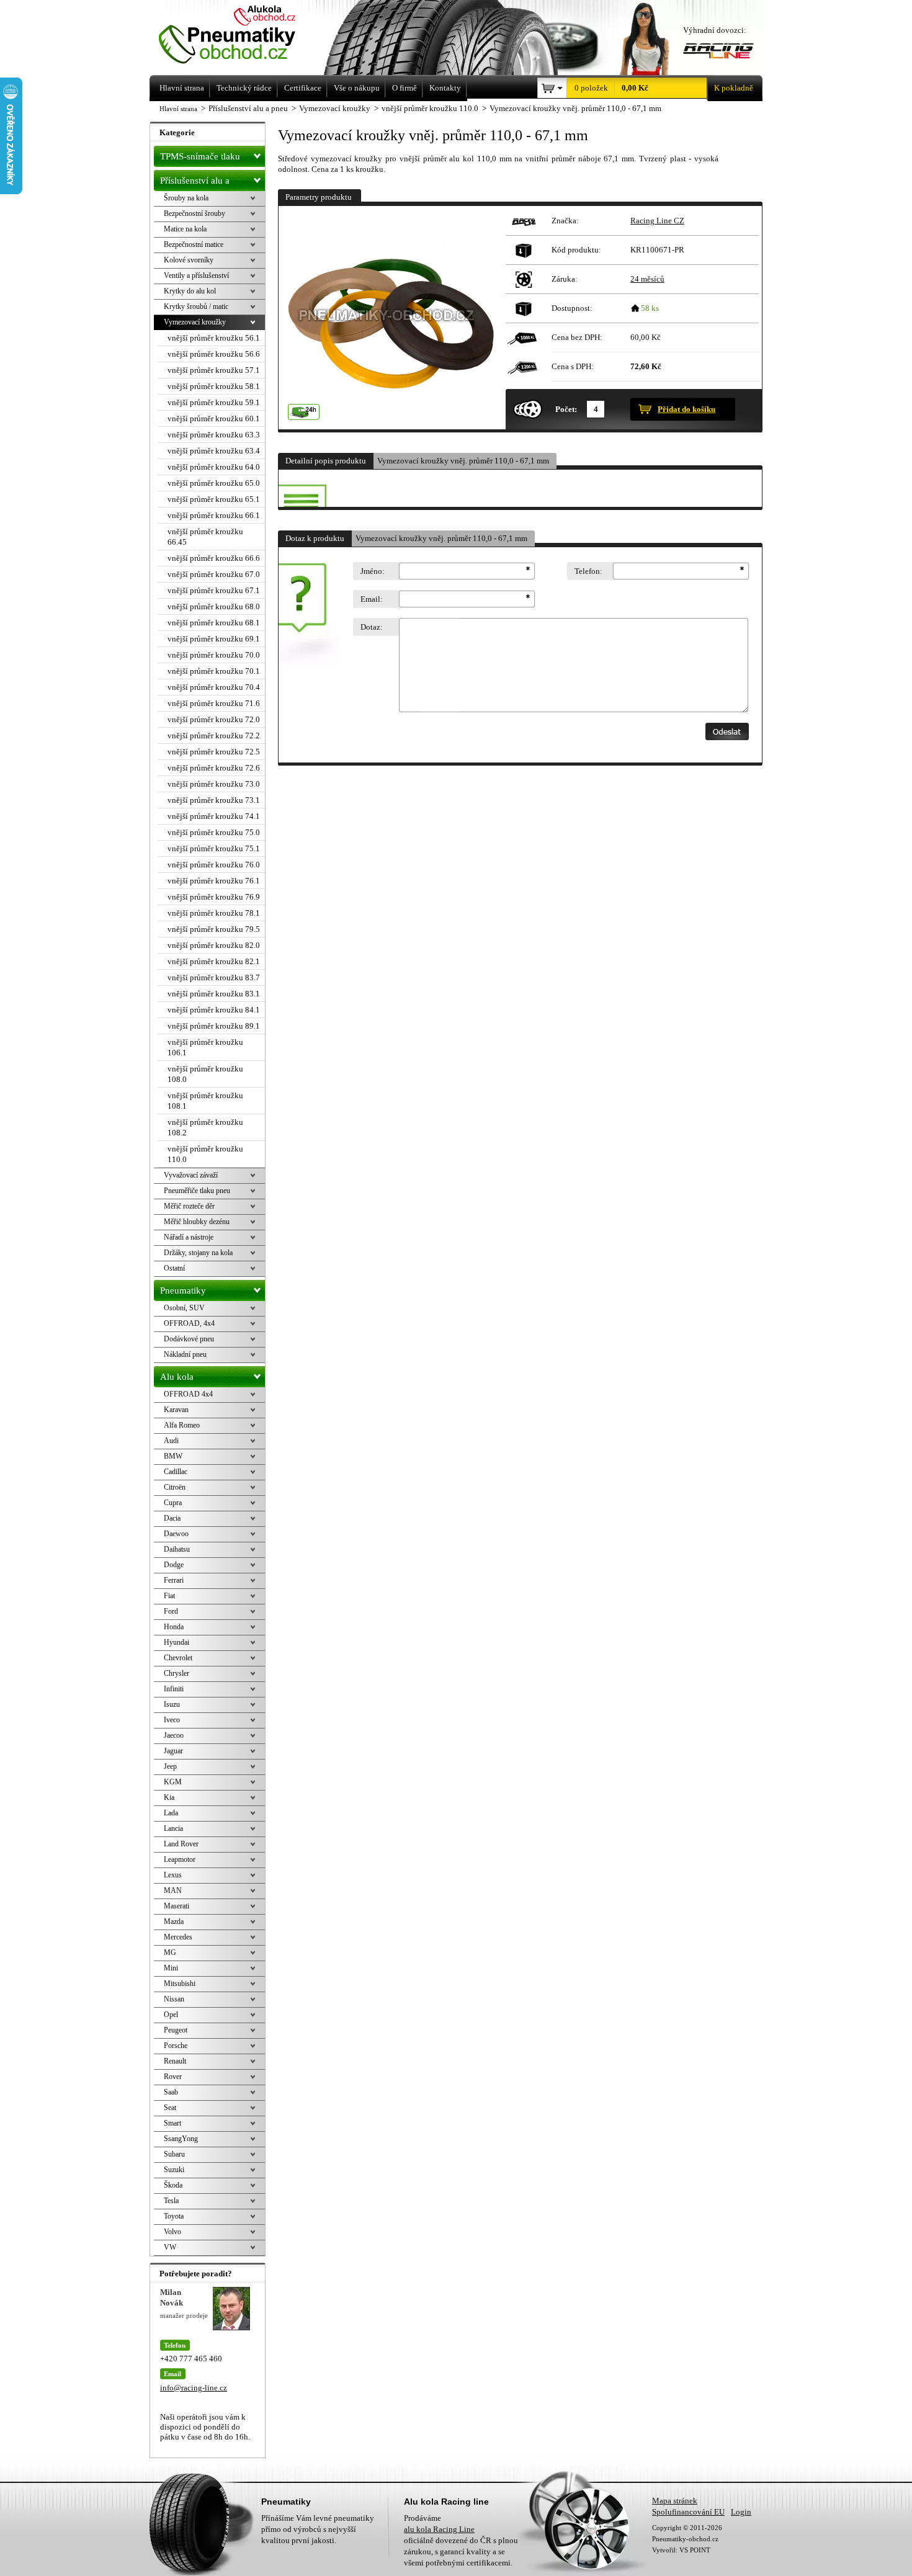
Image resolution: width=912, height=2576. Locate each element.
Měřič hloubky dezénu (197, 1222)
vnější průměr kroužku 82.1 (214, 961)
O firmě (405, 88)
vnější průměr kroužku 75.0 (214, 832)
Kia (169, 1797)
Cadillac (176, 1472)
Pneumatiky (183, 1290)
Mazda (174, 1921)
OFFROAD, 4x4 (189, 1323)
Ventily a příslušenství (196, 275)
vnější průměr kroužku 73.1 (214, 800)
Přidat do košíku (686, 409)
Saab (171, 2092)
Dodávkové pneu (189, 1339)
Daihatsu (177, 1549)
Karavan (176, 1410)
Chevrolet (178, 1658)
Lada (171, 1813)
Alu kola (177, 1377)
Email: (372, 599)
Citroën (175, 1487)
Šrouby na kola (186, 198)
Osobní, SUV (184, 1308)
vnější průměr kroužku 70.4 (214, 687)
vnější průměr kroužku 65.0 (214, 483)
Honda (174, 1627)
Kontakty (445, 88)
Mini (171, 1968)
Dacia (172, 1518)
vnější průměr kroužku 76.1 (214, 881)
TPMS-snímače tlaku (200, 156)
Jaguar (173, 1751)
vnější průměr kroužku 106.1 (205, 1047)
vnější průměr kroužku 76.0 (214, 865)
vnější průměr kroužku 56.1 (214, 338)
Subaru (174, 2154)
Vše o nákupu (357, 88)
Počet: (566, 409)
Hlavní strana (178, 109)
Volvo (172, 2232)
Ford (171, 1611)
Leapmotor (180, 1859)
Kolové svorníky (189, 260)
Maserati (177, 1906)
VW (170, 2247)
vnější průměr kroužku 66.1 (214, 515)
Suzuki (174, 2170)
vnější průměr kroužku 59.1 (214, 402)
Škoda (173, 2185)
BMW (173, 1456)
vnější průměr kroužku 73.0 (214, 784)
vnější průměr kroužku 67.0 (214, 574)
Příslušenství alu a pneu (195, 183)
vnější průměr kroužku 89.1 (214, 1026)
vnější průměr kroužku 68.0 (214, 606)
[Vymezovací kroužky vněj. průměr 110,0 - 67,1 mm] (390, 318)
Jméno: (373, 571)
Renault (175, 2061)
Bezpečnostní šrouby (194, 213)
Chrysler (177, 1673)
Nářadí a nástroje (189, 1237)
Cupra (173, 1503)
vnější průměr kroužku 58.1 (214, 386)
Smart (172, 2123)
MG (170, 1952)
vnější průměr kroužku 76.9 (214, 897)
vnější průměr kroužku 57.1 (214, 370)
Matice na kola (185, 229)
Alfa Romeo (182, 1425)
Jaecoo (174, 1735)
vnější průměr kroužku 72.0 (214, 719)
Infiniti (174, 1689)
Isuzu (172, 1704)
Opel (171, 2015)
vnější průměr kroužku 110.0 (205, 1154)
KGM (173, 1782)
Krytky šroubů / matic (196, 306)
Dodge (174, 1565)
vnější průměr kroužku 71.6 (214, 703)
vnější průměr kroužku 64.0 (214, 467)
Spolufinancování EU (688, 2512)
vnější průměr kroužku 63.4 (214, 451)
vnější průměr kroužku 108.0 (205, 1074)
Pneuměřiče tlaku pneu (197, 1191)
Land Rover (181, 1844)
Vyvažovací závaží (191, 1175)
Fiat (169, 1596)
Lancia (173, 1828)
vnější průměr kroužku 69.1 (214, 639)
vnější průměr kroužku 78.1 (214, 913)
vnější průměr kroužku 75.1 (214, 848)
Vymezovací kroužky (195, 322)
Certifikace (303, 88)
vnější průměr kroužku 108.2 (205, 1127)
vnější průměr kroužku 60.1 (214, 418)
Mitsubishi (180, 1983)
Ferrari (174, 1580)
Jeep (170, 1766)
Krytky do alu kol (190, 291)
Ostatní (174, 1268)
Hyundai (177, 1642)
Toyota (174, 2216)
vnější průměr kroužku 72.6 (214, 768)
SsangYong (181, 2139)
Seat (170, 2108)
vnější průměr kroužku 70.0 (214, 655)
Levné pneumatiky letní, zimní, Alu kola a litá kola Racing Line (244, 36)
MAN (173, 1890)
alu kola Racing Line (439, 2529)
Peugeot (176, 2030)
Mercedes (178, 1937)
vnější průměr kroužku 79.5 (214, 929)
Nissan (174, 1999)
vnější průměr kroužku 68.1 (214, 623)
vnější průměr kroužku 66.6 (214, 558)
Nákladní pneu (185, 1354)
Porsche (176, 2046)
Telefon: (588, 571)
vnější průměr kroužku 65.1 (214, 499)
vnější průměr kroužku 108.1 (205, 1101)
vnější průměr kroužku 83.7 (214, 977)
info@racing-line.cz (194, 2388)
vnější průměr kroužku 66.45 (205, 537)
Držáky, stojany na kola (198, 1253)
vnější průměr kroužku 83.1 (214, 994)
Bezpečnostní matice (194, 244)
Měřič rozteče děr (189, 1206)
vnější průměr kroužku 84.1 (214, 1010)
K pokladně (734, 88)
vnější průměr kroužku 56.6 (214, 354)
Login (741, 2512)
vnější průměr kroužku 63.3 (214, 435)
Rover (173, 2077)
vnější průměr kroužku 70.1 (214, 671)
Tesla (171, 2201)
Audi (171, 1441)
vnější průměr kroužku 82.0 (214, 945)
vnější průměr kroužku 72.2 (214, 736)
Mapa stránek (675, 2501)
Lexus (173, 1875)
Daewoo (176, 1534)
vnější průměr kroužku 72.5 (214, 752)
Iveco (172, 1720)
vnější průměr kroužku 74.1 (214, 816)
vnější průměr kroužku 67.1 (214, 590)
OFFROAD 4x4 (188, 1394)
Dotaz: (372, 627)
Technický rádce (244, 88)
